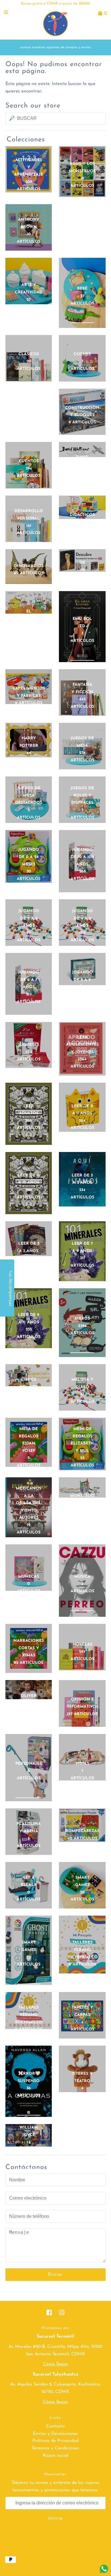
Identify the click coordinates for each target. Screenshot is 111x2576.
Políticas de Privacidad (55, 2441)
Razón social (55, 2456)
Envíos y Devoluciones (55, 2434)
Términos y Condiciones (55, 2448)
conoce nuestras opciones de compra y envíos (55, 47)
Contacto (55, 2426)
